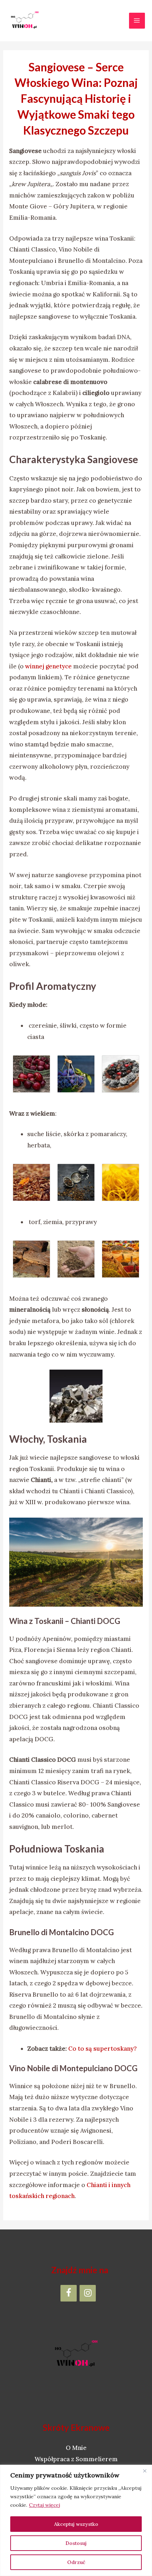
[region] (76, 2520)
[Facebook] (69, 2293)
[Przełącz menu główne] (137, 21)
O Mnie (76, 2448)
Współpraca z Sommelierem (76, 2459)
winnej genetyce (48, 666)
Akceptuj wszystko (76, 2524)
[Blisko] (145, 2471)
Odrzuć (76, 2562)
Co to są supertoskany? (103, 2049)
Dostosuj (76, 2543)
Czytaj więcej (45, 2505)
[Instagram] (88, 2293)
